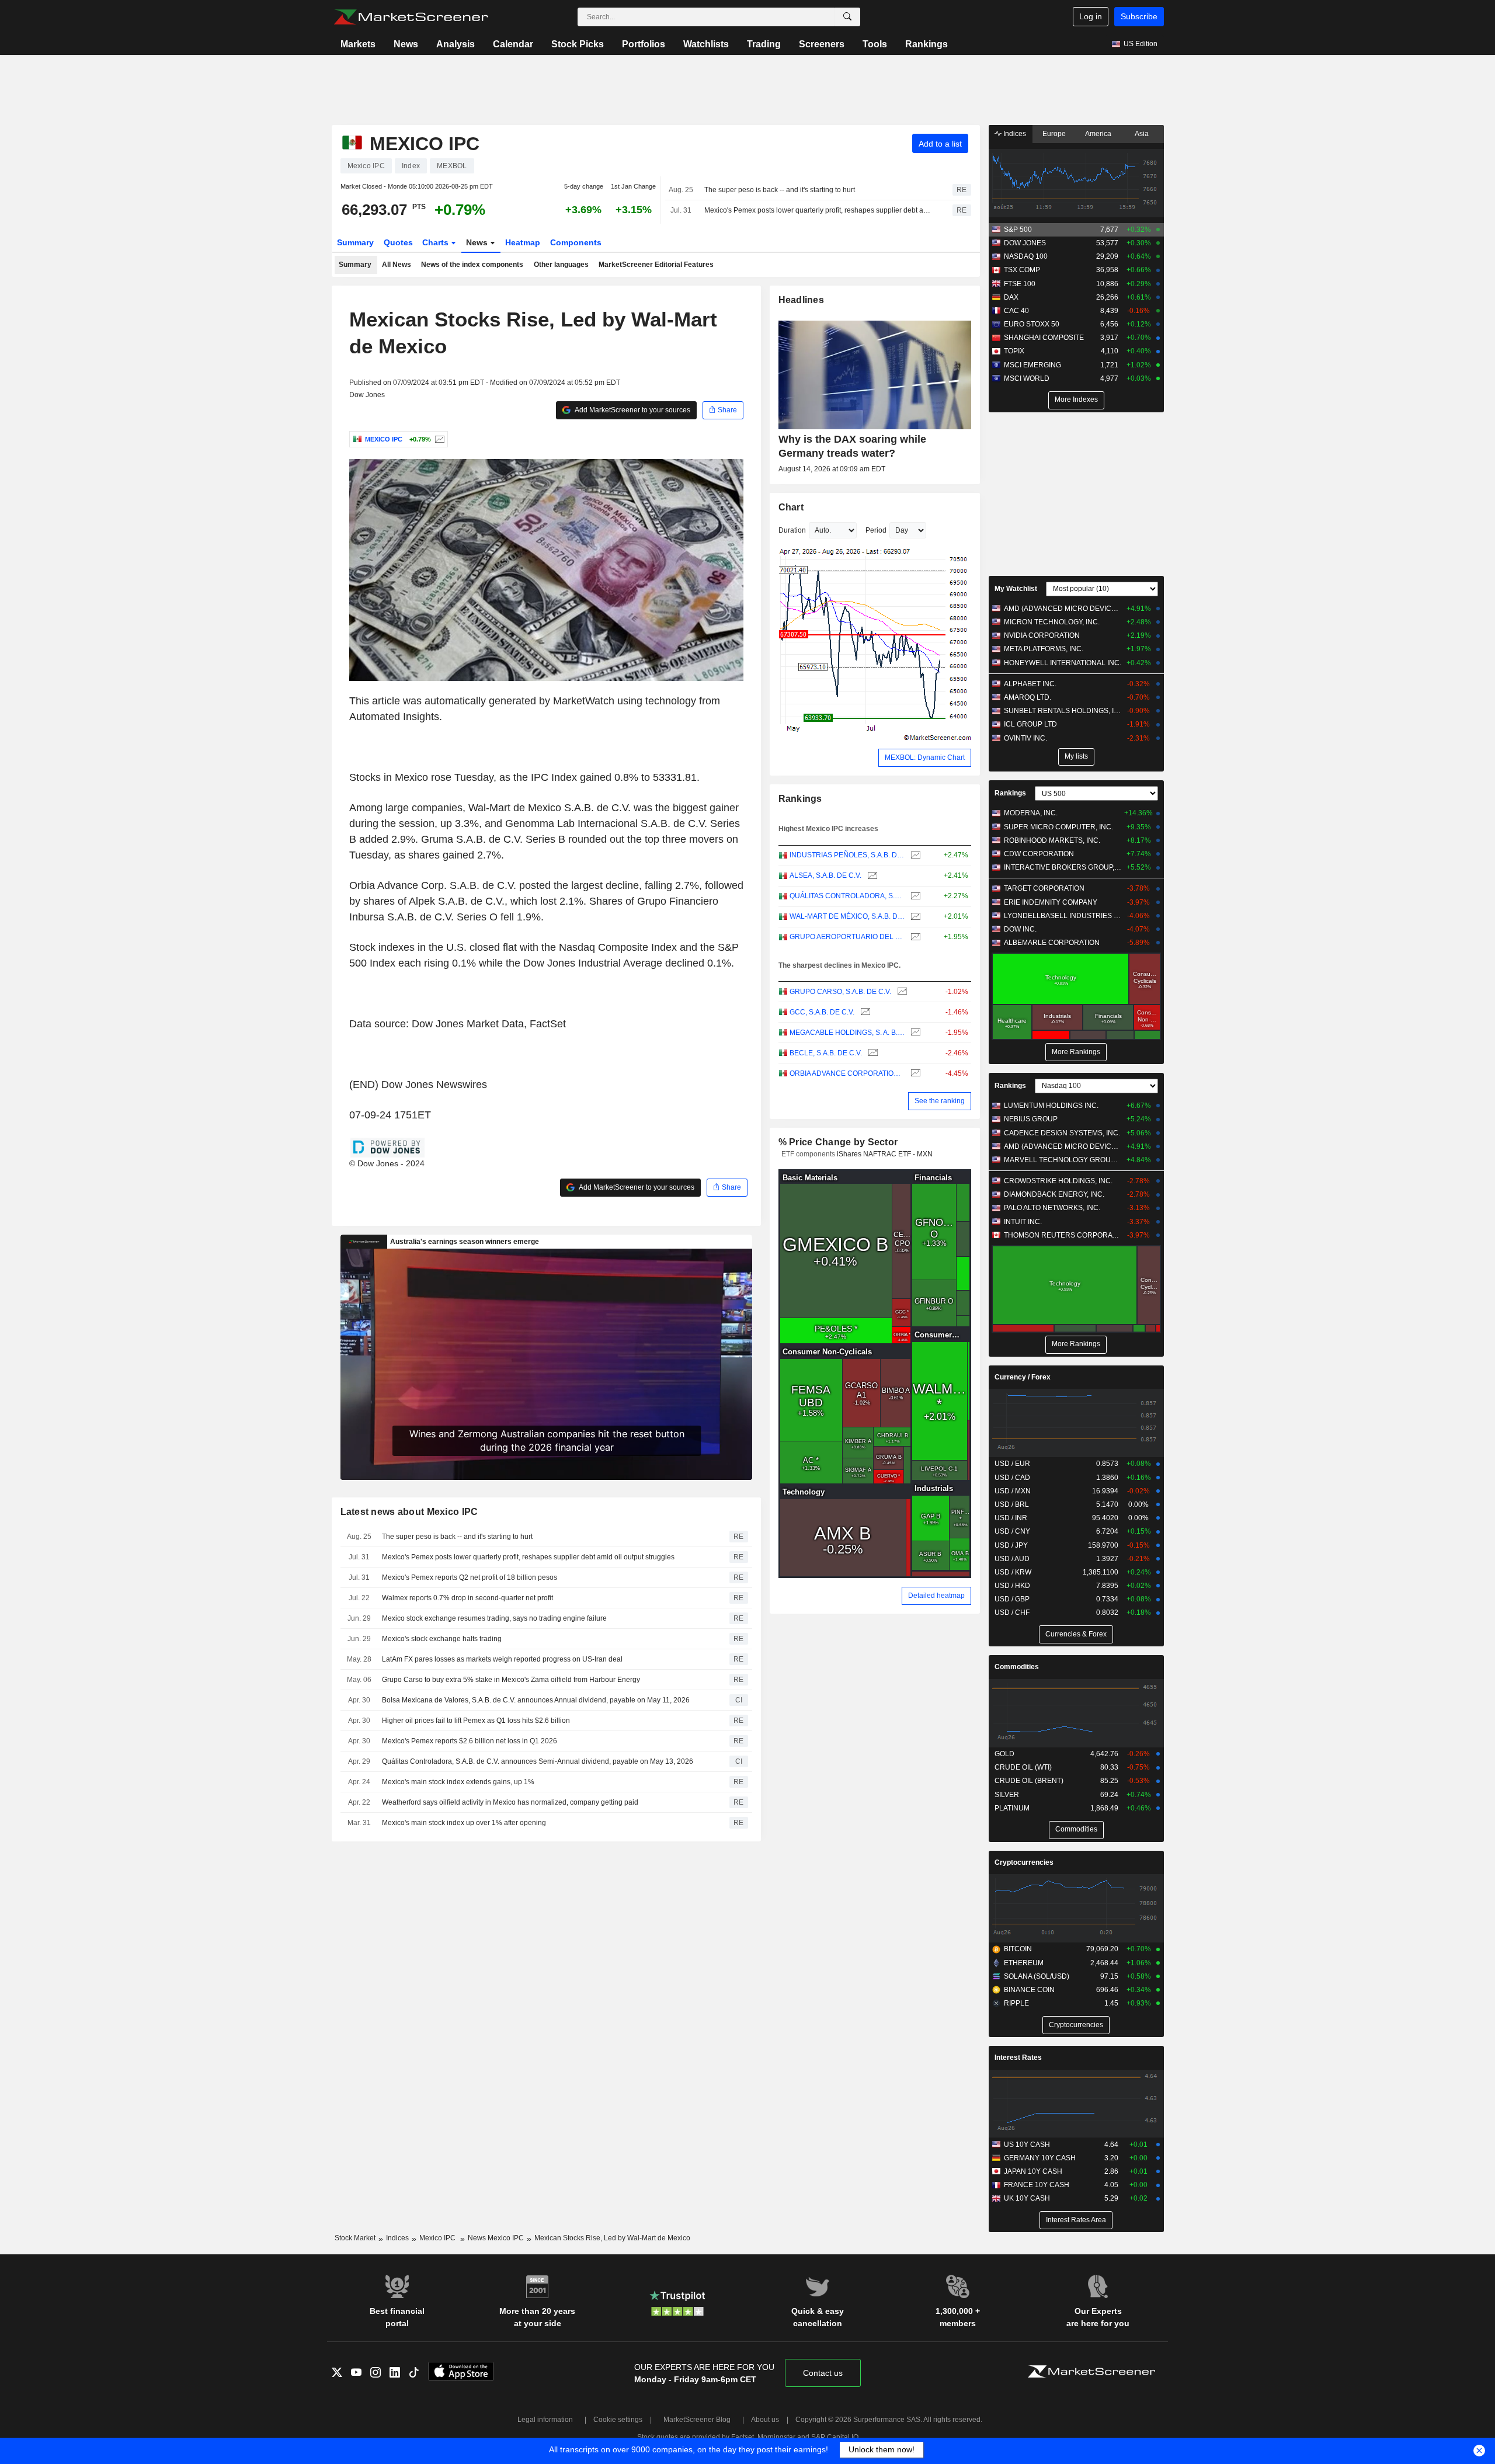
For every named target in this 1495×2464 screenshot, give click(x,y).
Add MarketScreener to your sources (632, 410)
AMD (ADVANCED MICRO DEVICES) (1063, 609)
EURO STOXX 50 (1032, 324)
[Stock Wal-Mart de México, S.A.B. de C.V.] (914, 917)
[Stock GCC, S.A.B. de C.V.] (864, 1012)
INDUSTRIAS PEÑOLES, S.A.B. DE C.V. (847, 855)
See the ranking (940, 1101)
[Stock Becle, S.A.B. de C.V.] (872, 1053)
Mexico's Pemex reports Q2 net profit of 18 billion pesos (470, 1577)
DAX (1011, 297)
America (1098, 134)
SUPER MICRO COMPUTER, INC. (1058, 827)
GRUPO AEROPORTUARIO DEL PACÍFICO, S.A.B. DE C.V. (847, 937)
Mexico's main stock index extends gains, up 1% (458, 1782)
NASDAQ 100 (1026, 256)
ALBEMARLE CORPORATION (1052, 943)
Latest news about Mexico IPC (409, 1512)
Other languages (561, 265)
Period (876, 530)
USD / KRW (1013, 1572)
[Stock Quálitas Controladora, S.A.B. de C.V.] (914, 896)
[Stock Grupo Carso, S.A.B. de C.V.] (901, 992)
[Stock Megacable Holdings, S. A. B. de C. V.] (914, 1033)
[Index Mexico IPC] (438, 439)
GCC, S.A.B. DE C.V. (822, 1012)
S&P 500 (1018, 230)
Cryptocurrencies (1024, 1862)
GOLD (1004, 1754)
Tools (875, 44)
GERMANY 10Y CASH (1040, 2158)
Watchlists (706, 44)
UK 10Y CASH (1027, 2198)
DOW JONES (1025, 243)
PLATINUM (1012, 1808)
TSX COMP (1022, 270)
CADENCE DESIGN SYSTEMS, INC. (1062, 1133)
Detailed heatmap (936, 1596)
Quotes (398, 242)
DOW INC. (1020, 929)
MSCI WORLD (1027, 378)
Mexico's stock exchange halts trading (442, 1639)
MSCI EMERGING (1032, 365)
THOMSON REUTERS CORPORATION (1063, 1235)
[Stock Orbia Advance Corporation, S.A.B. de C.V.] (914, 1074)
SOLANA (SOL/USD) (1037, 1976)
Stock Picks (578, 44)
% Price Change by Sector (838, 1142)
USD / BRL (1012, 1504)
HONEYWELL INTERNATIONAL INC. (1063, 663)
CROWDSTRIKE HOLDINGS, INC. (1058, 1181)
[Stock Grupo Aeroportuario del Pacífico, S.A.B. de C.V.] (914, 937)
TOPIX (1014, 351)
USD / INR (1011, 1518)
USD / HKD (1012, 1586)
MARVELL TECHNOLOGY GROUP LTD (1063, 1160)
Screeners (822, 44)
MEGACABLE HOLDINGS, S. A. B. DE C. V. (847, 1033)
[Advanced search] (847, 17)
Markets (358, 44)
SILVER (1007, 1795)
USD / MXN (1013, 1491)
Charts (437, 242)
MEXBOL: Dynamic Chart (925, 757)
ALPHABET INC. (1030, 684)
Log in (1091, 16)
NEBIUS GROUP (1031, 1119)
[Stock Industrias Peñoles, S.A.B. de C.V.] (914, 855)
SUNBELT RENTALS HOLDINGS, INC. (1063, 711)
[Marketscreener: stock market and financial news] (411, 17)
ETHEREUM (1024, 1963)
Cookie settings (618, 2420)
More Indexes (1076, 399)
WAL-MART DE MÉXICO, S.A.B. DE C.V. (847, 916)
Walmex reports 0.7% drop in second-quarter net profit (467, 1598)
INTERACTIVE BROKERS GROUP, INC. (1063, 867)
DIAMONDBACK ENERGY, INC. (1054, 1194)
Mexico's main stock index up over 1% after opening (464, 1823)
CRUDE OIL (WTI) (1023, 1767)
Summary (355, 242)
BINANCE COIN (1029, 1990)
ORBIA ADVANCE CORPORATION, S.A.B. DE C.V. (847, 1073)
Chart (791, 507)
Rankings (926, 44)
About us (765, 2420)
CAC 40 (1016, 311)
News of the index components (472, 265)
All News (397, 265)
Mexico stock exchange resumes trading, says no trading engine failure (494, 1618)
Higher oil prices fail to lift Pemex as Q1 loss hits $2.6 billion (476, 1721)
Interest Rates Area (1076, 2220)
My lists (1076, 756)
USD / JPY (1011, 1545)
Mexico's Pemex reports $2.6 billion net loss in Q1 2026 (470, 1741)
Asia (1142, 134)
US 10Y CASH (1027, 2145)
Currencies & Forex (1076, 1634)
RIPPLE (1016, 2003)
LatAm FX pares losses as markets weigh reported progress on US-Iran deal (502, 1659)
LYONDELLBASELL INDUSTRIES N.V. (1063, 916)
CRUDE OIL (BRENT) (1029, 1781)
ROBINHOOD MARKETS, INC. (1052, 840)
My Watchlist (1016, 589)
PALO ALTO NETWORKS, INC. (1052, 1208)
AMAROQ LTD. (1028, 697)
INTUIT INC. (1023, 1222)
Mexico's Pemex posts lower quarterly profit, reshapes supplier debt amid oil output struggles (818, 210)
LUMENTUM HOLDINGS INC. (1051, 1106)
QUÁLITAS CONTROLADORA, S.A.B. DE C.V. (847, 896)
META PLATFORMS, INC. (1044, 649)
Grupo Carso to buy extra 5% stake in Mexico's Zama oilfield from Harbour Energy (511, 1680)
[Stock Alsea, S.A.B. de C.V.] (871, 876)
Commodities (1017, 1667)
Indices (1014, 134)
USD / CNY (1012, 1531)
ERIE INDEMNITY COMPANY (1051, 902)
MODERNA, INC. (1031, 813)
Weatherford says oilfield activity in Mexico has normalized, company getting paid (510, 1802)
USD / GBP (1012, 1599)
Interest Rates (1018, 2058)
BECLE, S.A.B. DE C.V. (826, 1053)
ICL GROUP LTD (1030, 724)
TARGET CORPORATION (1044, 888)
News (406, 44)
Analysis (456, 44)
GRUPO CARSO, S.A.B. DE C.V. (840, 992)
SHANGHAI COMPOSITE (1044, 338)
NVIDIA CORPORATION (1042, 635)
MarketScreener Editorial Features (656, 265)
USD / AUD (1012, 1559)
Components (576, 242)
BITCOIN (1018, 1949)
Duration (792, 530)
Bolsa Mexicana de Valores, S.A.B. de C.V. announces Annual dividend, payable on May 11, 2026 (536, 1700)
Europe (1054, 134)
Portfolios (644, 44)
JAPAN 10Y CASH (1033, 2171)
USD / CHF (1012, 1612)
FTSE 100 (1020, 284)
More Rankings (1076, 1052)
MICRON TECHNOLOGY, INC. (1052, 622)
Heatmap (523, 242)
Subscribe (1139, 16)
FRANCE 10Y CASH (1037, 2185)
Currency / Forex (1023, 1377)
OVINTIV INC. (1025, 738)
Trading (764, 44)
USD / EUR (1012, 1464)
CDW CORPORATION (1039, 854)
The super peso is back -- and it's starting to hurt (780, 190)
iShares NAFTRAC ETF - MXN (885, 1154)
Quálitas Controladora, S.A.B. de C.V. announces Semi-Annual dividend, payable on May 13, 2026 (538, 1761)
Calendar (513, 44)
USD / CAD (1012, 1478)
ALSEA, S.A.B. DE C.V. (825, 875)
